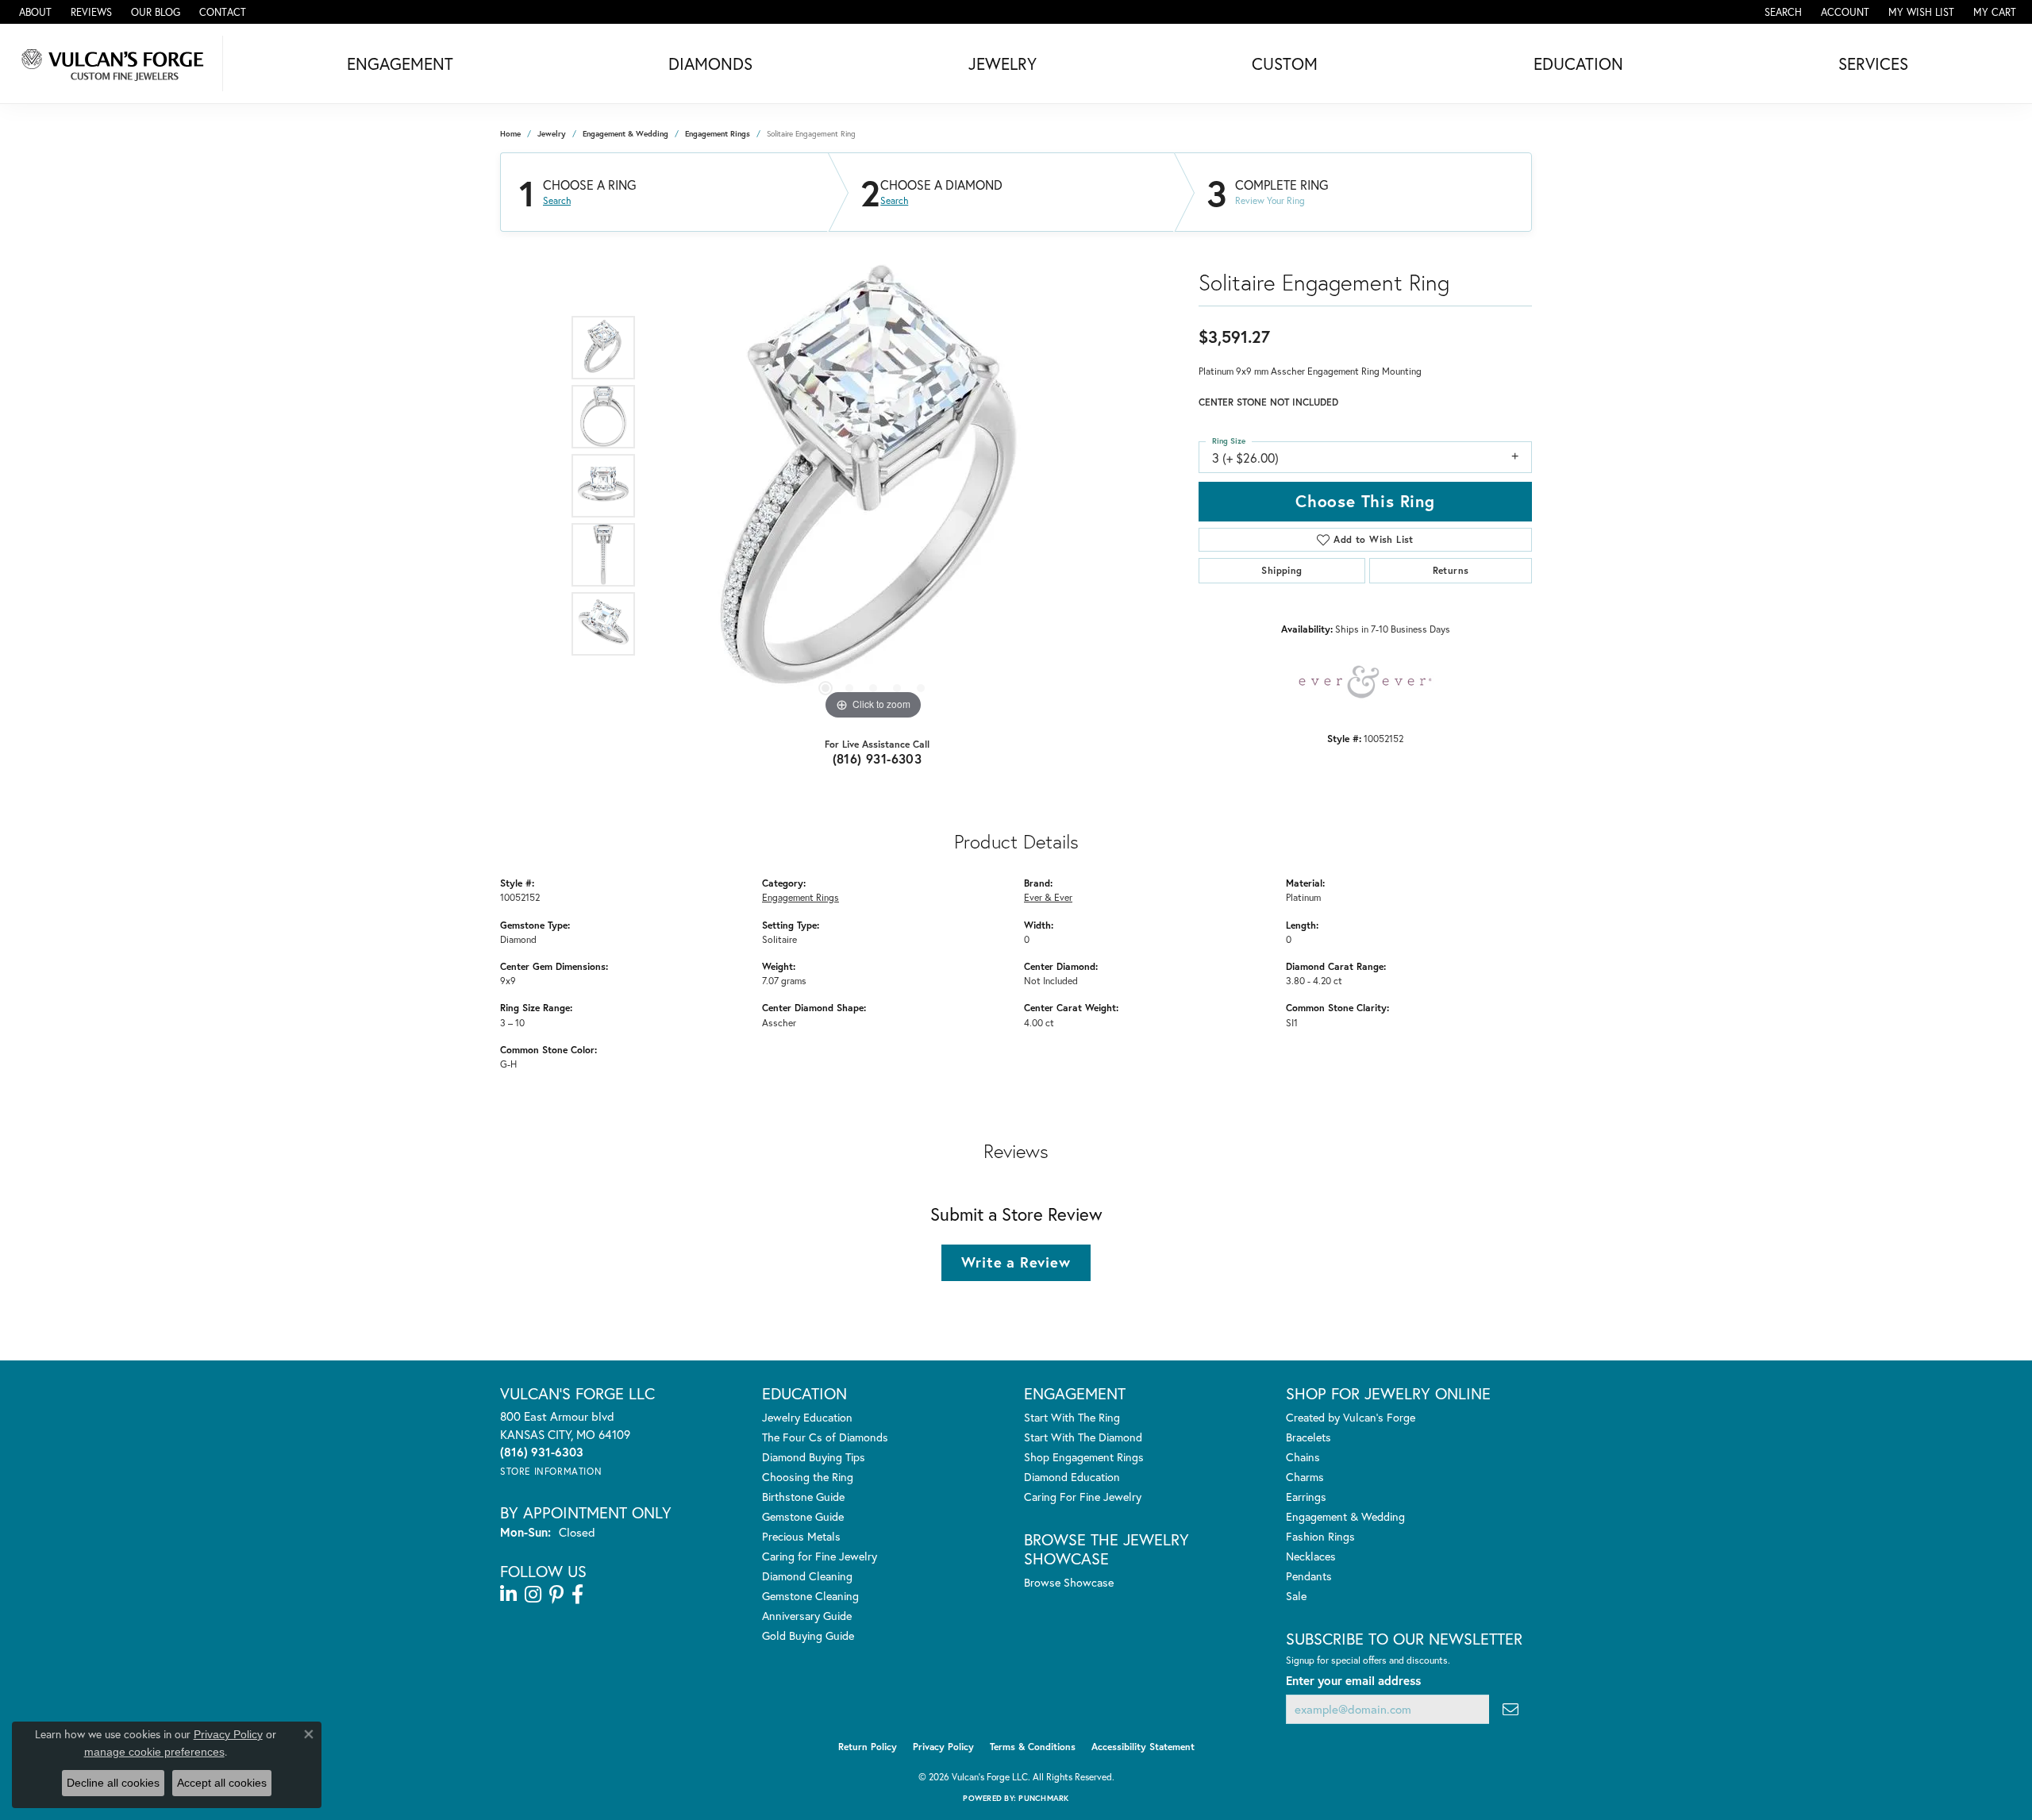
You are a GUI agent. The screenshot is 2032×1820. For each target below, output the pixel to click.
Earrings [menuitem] (1306, 1497)
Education (1578, 63)
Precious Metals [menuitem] (801, 1536)
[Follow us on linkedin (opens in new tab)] (508, 1595)
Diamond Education (1072, 1477)
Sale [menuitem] (1296, 1596)
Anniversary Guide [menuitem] (807, 1616)
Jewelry (1003, 63)
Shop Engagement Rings (1084, 1457)
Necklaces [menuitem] (1311, 1556)
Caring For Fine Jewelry (1083, 1497)
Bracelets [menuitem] (1308, 1437)
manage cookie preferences (154, 1752)
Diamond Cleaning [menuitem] (807, 1576)
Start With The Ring (1072, 1417)
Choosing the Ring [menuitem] (808, 1477)
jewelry (552, 134)
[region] (873, 486)
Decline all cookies (113, 1783)
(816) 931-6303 (877, 758)
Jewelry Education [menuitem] (807, 1417)
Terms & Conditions (1033, 1747)
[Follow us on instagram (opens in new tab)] (533, 1595)
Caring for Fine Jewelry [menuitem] (820, 1556)
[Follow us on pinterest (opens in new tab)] (556, 1595)
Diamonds (710, 63)
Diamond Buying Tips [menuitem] (814, 1457)
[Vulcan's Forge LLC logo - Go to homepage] (115, 63)
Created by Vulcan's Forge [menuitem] (1351, 1417)
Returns (1451, 570)
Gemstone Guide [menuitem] (803, 1516)
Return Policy (868, 1747)
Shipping (1282, 570)
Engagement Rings (718, 134)
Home (510, 134)
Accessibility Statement (1143, 1747)
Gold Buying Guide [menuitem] (808, 1635)
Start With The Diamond (1083, 1437)
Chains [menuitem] (1303, 1457)
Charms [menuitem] (1305, 1477)
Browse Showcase (1069, 1582)
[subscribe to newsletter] (1511, 1709)
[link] (34, 12)
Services (1873, 63)
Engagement (400, 63)
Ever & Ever (1048, 897)
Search (557, 201)
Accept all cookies (222, 1783)
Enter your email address (1353, 1680)
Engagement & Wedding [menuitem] (1345, 1516)
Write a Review (1016, 1262)
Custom (1285, 63)
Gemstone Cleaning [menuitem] (810, 1596)
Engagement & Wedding (625, 134)
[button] (1782, 12)
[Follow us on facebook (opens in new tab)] (577, 1595)
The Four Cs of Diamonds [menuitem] (825, 1437)
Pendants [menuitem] (1309, 1576)
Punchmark (1043, 1798)
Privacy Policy (943, 1747)
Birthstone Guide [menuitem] (803, 1497)
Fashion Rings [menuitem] (1320, 1536)
